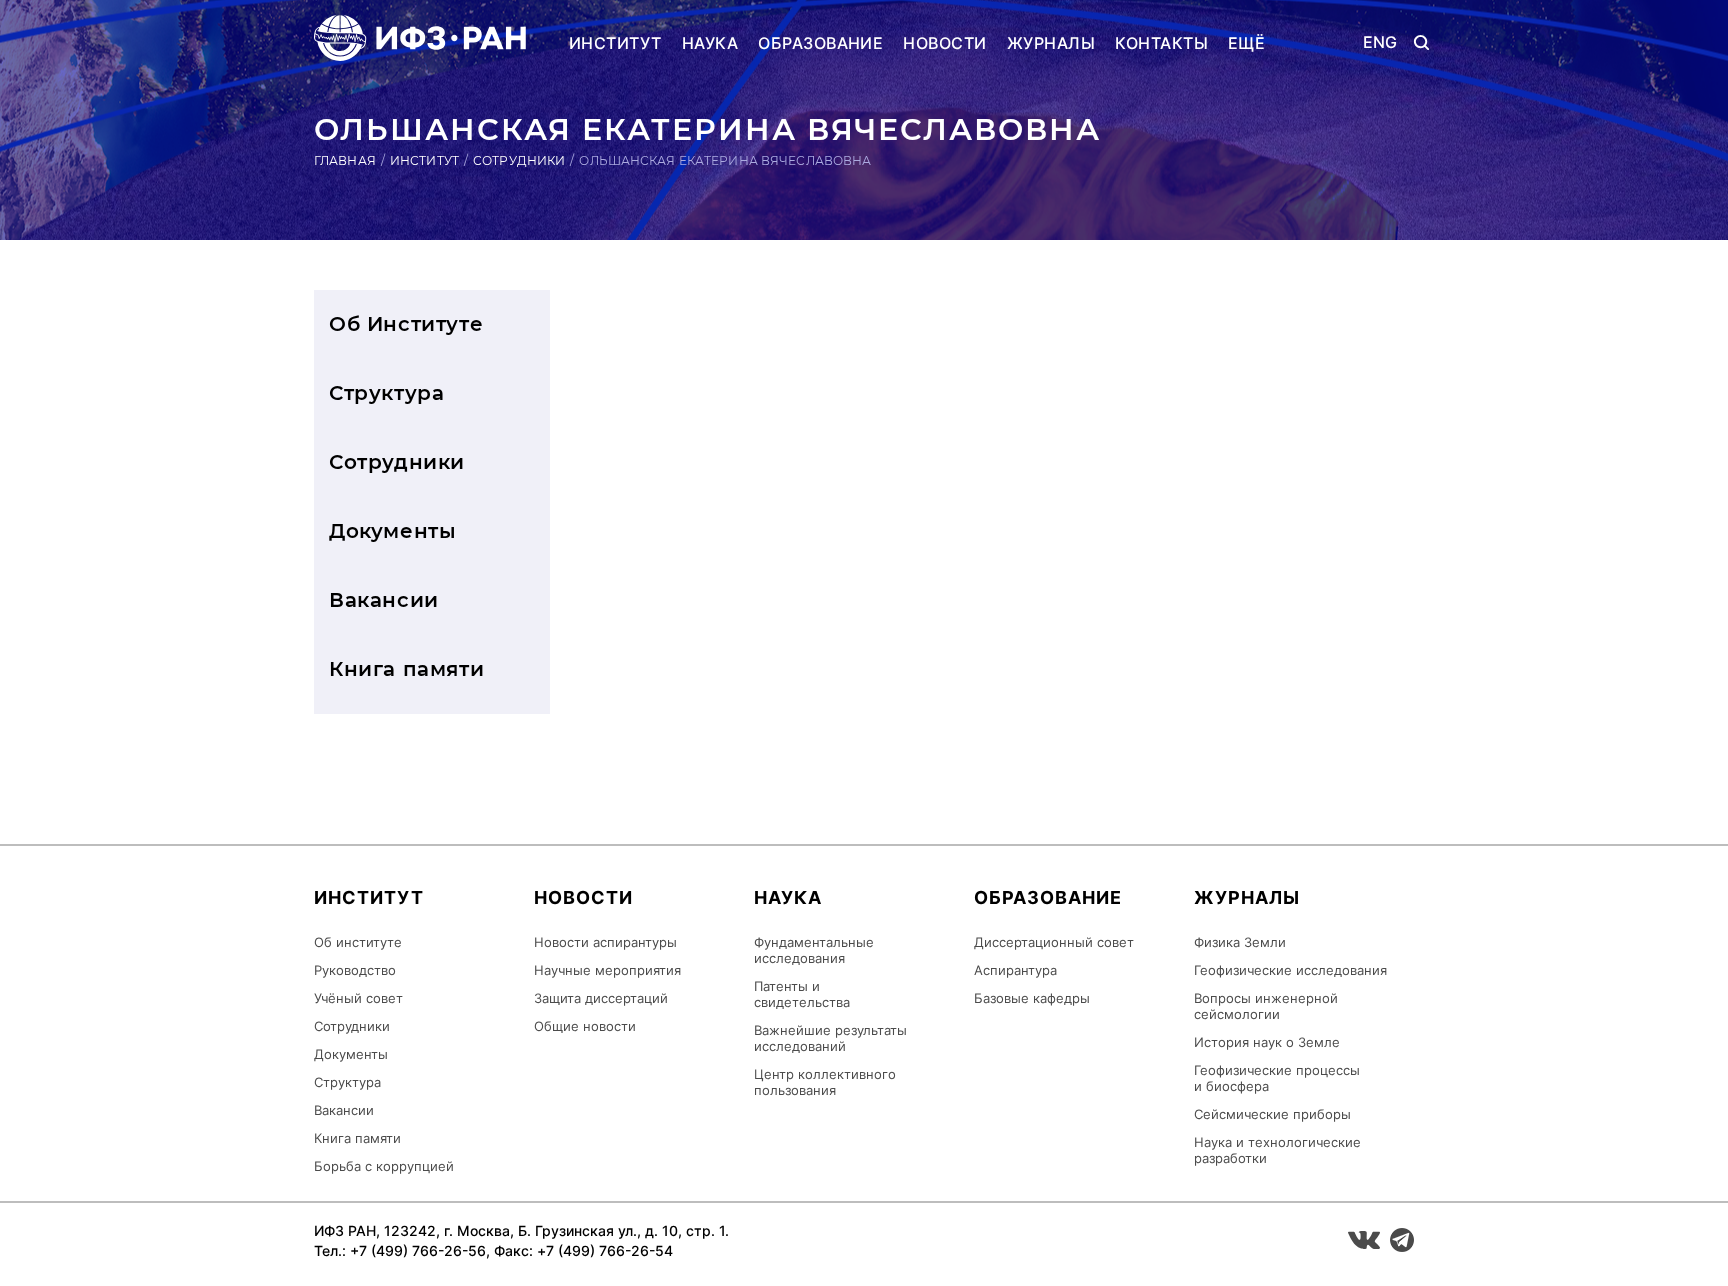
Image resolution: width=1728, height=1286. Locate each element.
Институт (615, 43)
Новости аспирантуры (605, 942)
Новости (944, 43)
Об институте (358, 942)
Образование (820, 43)
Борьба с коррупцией (384, 1166)
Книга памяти (406, 669)
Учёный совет (358, 998)
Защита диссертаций (601, 998)
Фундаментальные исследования (814, 950)
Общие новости (585, 1026)
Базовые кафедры (1032, 998)
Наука (710, 43)
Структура (386, 393)
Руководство (355, 970)
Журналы (1051, 43)
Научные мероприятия (607, 970)
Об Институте (406, 324)
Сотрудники (519, 160)
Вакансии (384, 600)
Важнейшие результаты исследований (830, 1038)
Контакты (1161, 43)
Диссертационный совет (1054, 942)
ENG (1380, 42)
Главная (345, 160)
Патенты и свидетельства (802, 994)
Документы (392, 531)
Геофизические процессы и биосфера (1277, 1078)
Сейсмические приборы (1272, 1114)
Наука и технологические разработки (1277, 1150)
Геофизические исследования (1290, 970)
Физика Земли (1240, 942)
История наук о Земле (1267, 1042)
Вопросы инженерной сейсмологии (1266, 1006)
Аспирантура (1015, 970)
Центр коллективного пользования (825, 1082)
